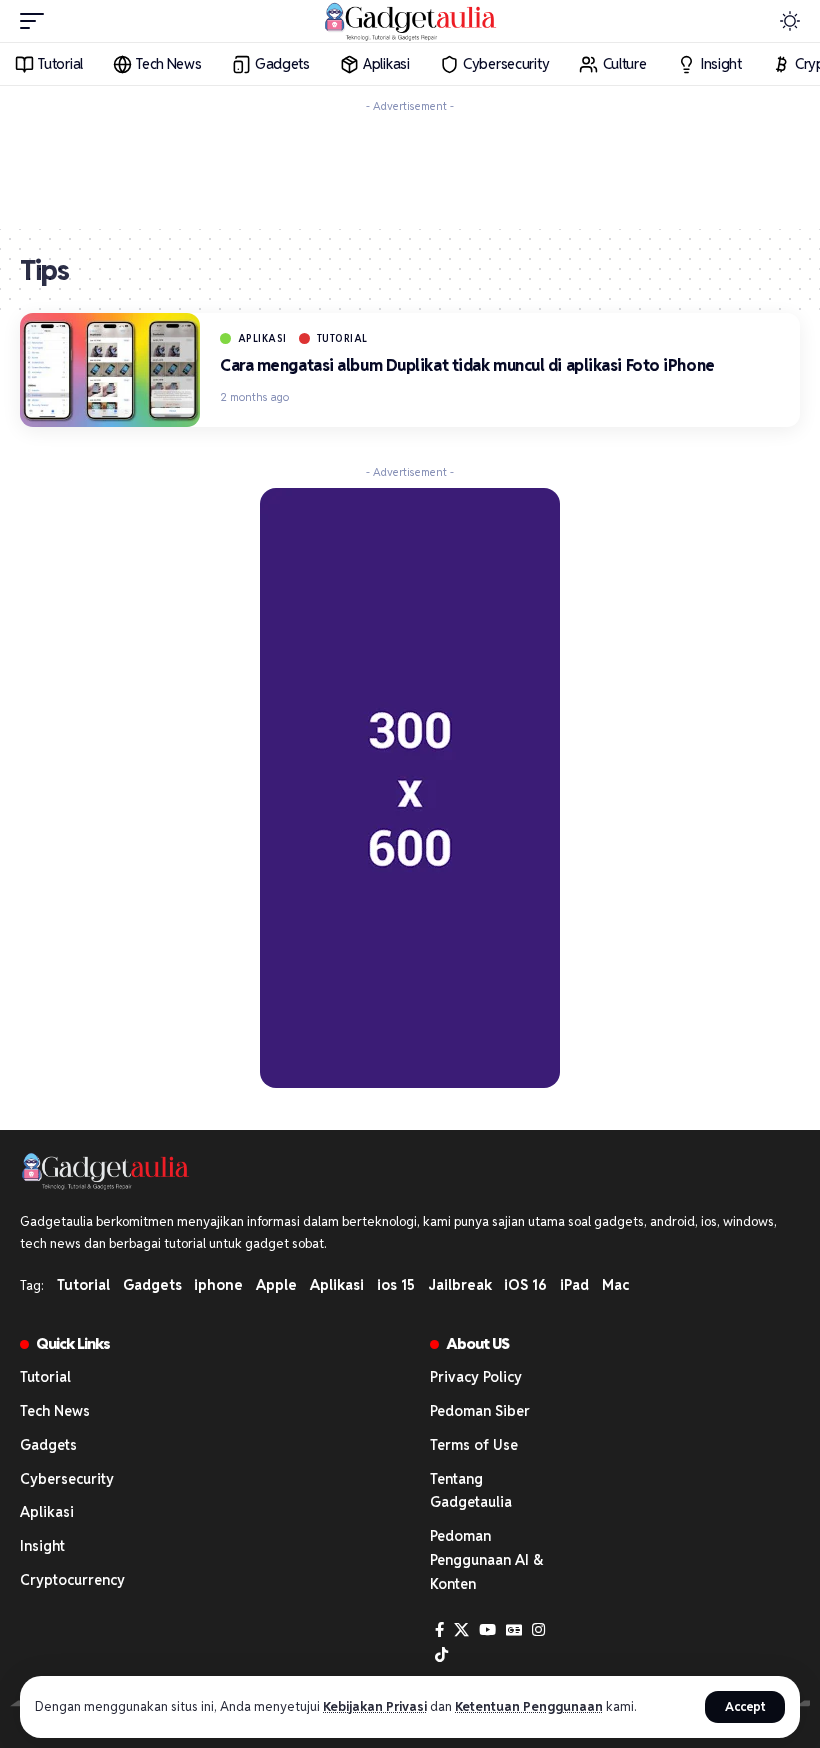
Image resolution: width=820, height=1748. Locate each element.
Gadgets (152, 1285)
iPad (574, 1285)
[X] (461, 1630)
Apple (276, 1285)
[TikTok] (441, 1655)
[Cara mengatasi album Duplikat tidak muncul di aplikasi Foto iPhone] (110, 370)
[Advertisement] (410, 167)
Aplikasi (262, 338)
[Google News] (514, 1630)
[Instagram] (538, 1630)
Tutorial (342, 338)
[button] (745, 1707)
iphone (218, 1285)
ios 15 (396, 1285)
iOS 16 (525, 1285)
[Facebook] (439, 1630)
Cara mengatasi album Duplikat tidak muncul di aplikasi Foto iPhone (467, 365)
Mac (615, 1285)
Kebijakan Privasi (375, 1706)
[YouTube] (487, 1630)
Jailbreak (460, 1285)
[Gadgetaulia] (410, 21)
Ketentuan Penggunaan (529, 1706)
